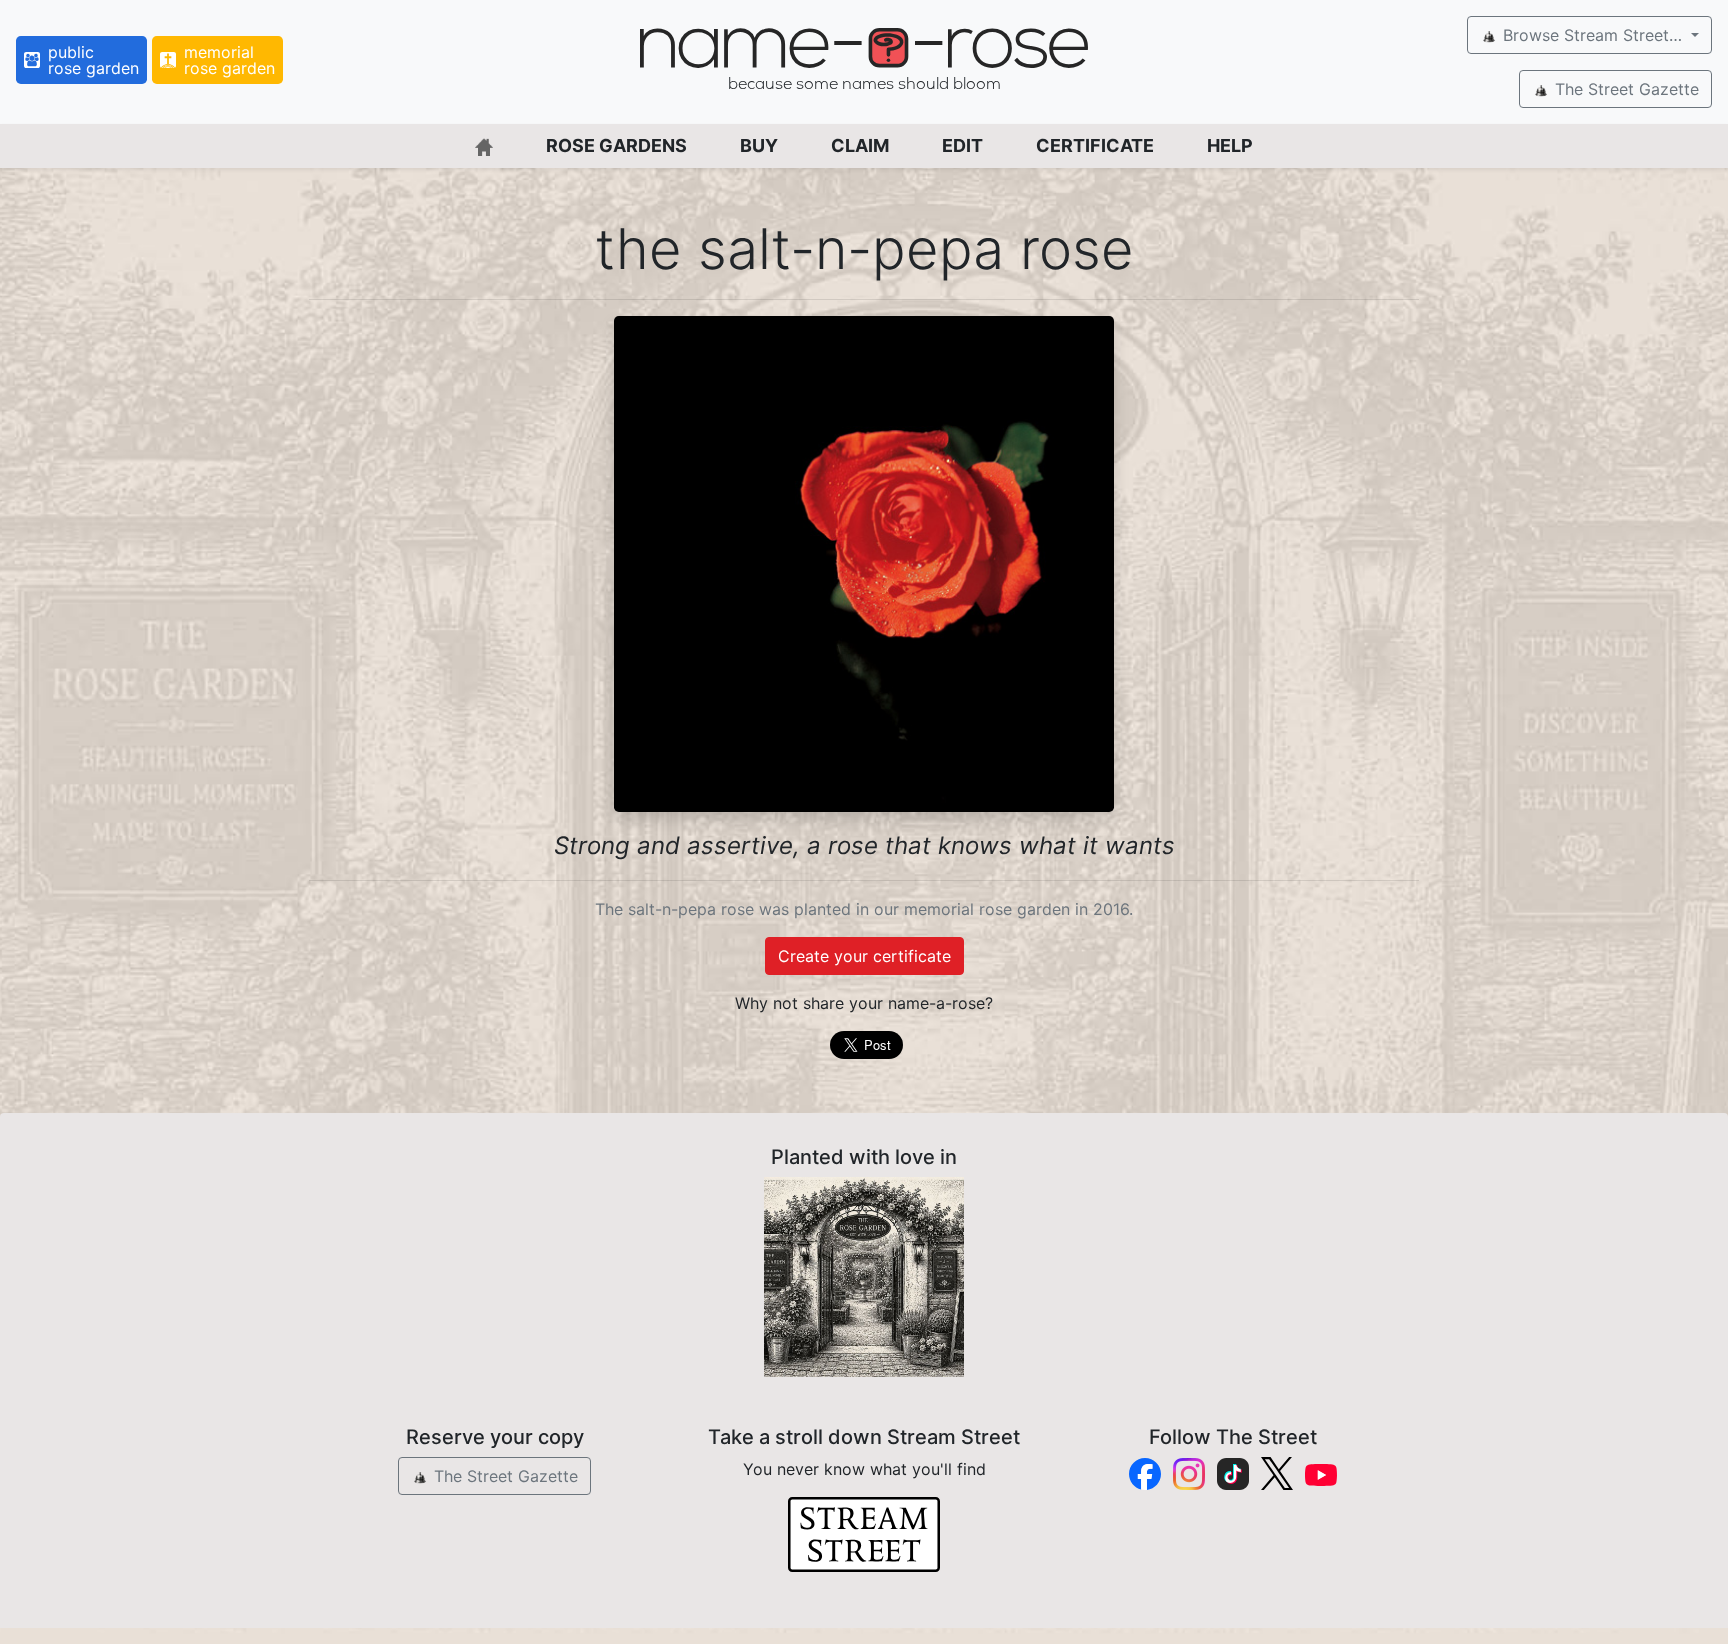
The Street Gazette (1624, 89)
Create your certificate (864, 956)
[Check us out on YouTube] (1321, 1473)
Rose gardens (616, 145)
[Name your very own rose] (864, 1277)
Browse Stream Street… (1592, 35)
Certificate (1095, 145)
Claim (860, 145)
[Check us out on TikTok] (1233, 1474)
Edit (962, 145)
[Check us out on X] (1277, 1473)
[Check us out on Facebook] (1145, 1474)
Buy (759, 145)
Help (1230, 145)
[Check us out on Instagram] (1189, 1474)
